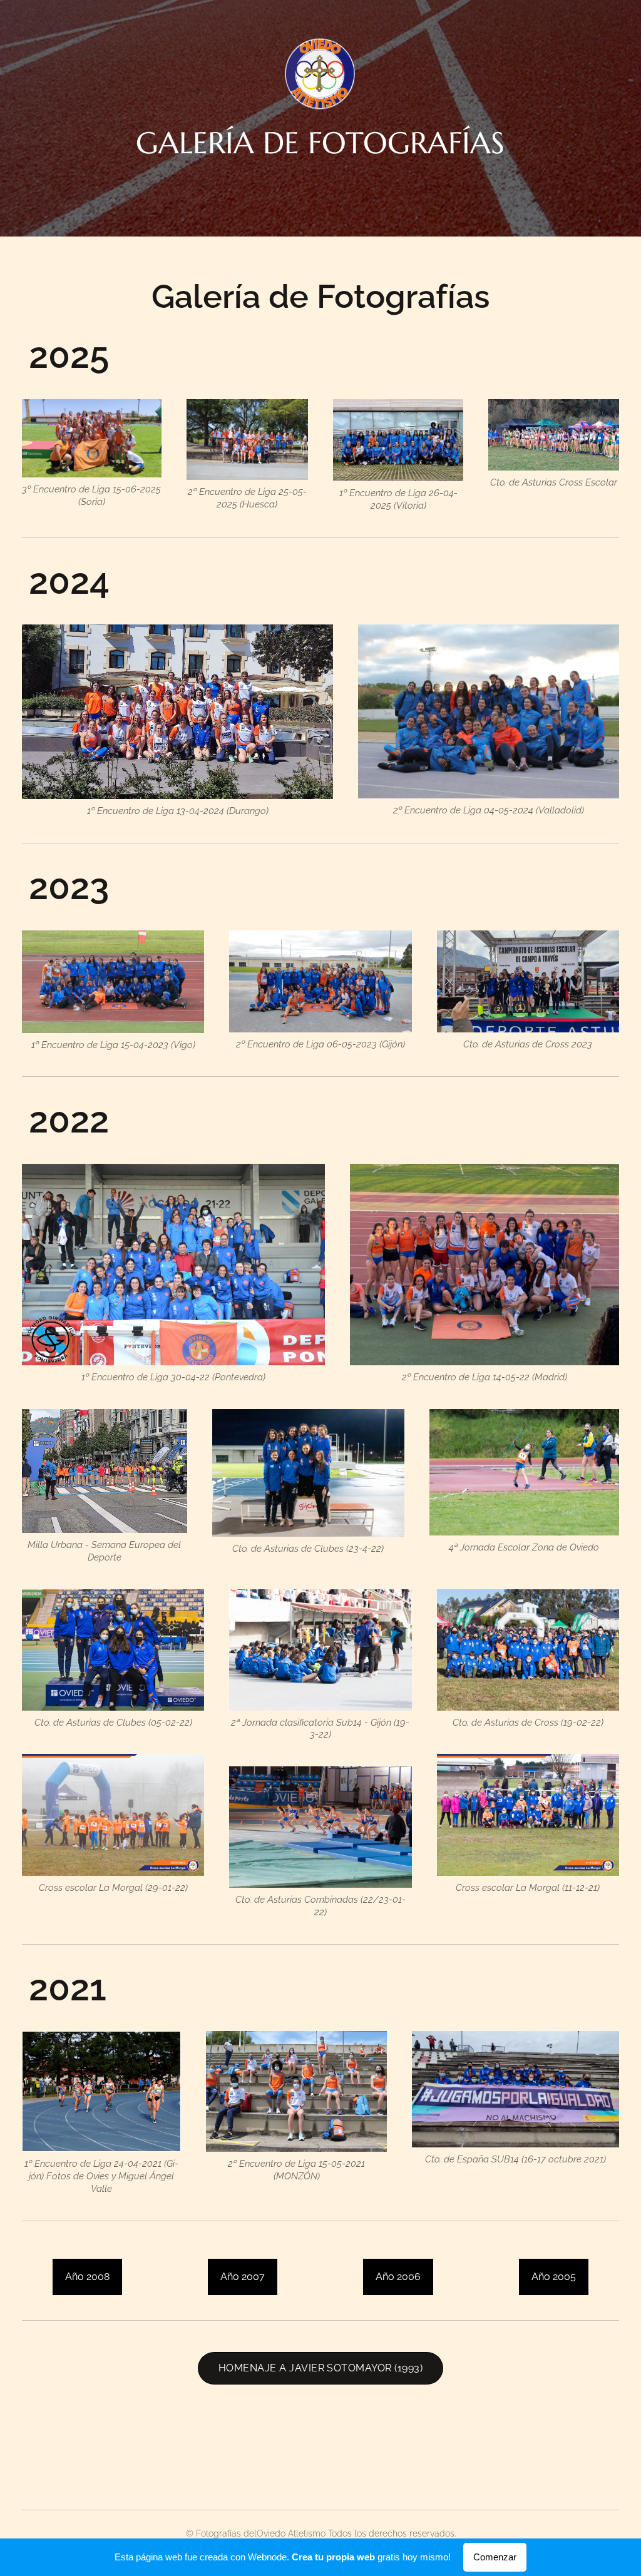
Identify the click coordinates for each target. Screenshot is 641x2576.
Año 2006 (398, 2277)
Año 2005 (554, 2277)
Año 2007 (243, 2277)
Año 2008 (87, 2277)
